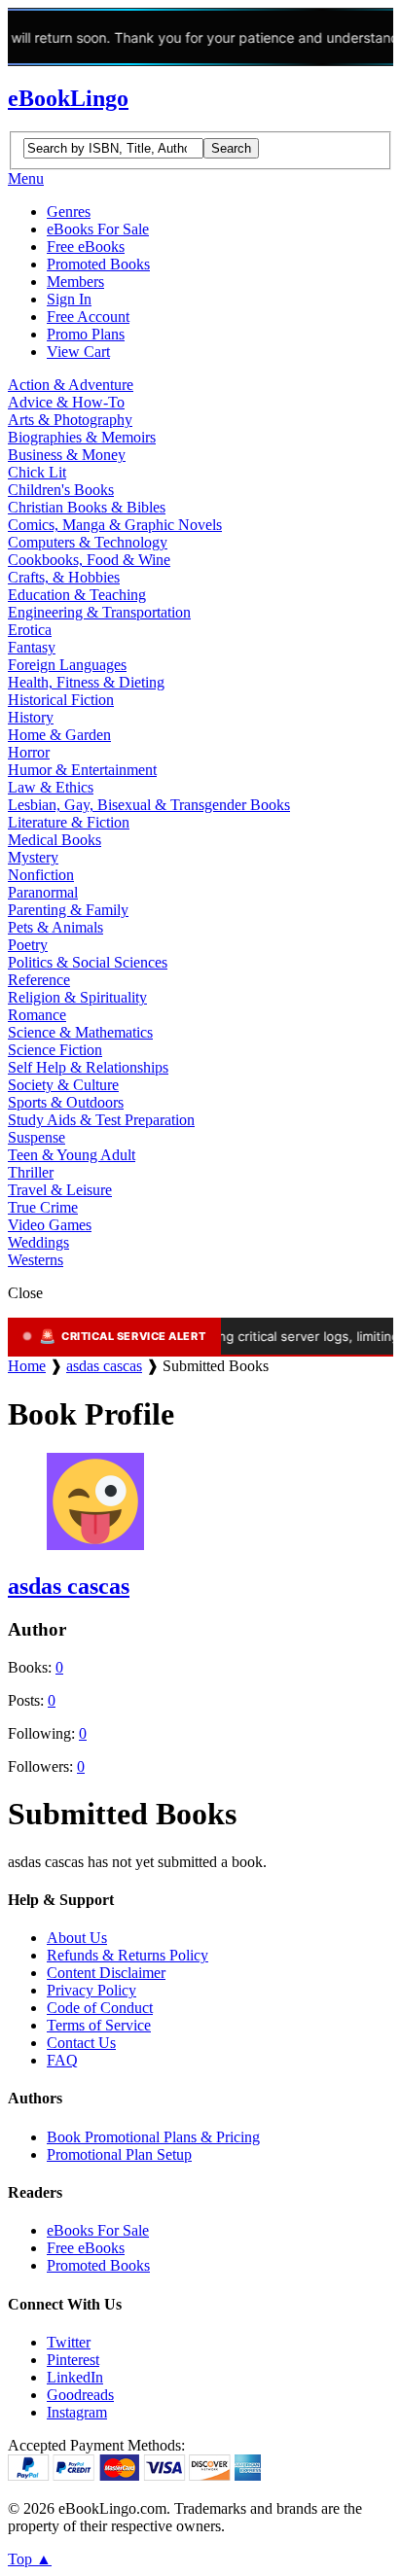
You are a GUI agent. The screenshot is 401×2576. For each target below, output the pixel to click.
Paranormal (43, 892)
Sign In (69, 299)
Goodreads (80, 2395)
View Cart (78, 352)
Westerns (36, 1260)
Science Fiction (55, 1050)
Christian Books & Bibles (87, 507)
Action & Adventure (71, 385)
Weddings (38, 1242)
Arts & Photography (70, 420)
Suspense (36, 1137)
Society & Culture (63, 1085)
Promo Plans (86, 334)
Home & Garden (59, 735)
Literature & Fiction (69, 822)
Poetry (28, 945)
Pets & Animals (55, 927)
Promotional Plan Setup (119, 2154)
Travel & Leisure (60, 1190)
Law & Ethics (51, 787)
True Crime (43, 1207)
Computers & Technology (88, 542)
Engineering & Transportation (99, 612)
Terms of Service (99, 2025)
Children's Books (61, 490)
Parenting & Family (68, 910)
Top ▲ (30, 2559)
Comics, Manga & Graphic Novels (115, 525)
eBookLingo (68, 98)
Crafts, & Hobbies (64, 577)
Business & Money (67, 455)
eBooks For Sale (98, 229)
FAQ (62, 2060)
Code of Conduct (100, 2008)
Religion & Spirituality (77, 997)
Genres (69, 212)
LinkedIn (75, 2377)
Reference (39, 980)
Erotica (30, 630)
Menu (26, 178)
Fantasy (32, 647)
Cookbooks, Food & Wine (89, 560)
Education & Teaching (77, 595)
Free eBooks (86, 247)
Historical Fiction (61, 700)
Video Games (50, 1225)
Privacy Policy (91, 1990)
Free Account (88, 317)
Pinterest (73, 2360)
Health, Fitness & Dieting (86, 682)
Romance (37, 1015)
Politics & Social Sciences (88, 962)
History (31, 717)
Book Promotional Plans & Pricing (153, 2137)
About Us (77, 1938)
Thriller (31, 1172)
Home (27, 1366)
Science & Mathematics (80, 1032)
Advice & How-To (66, 402)
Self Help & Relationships (88, 1067)
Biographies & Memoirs (82, 437)
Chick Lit (37, 472)
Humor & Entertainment (82, 770)
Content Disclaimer (106, 1973)
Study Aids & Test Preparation (101, 1120)
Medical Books (55, 840)
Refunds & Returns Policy (128, 1955)
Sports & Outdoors (66, 1102)
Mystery (33, 857)
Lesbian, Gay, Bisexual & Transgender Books (149, 805)
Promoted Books (98, 264)
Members (75, 282)
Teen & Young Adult (72, 1155)
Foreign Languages (67, 665)
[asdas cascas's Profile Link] (95, 1545)
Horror (29, 752)
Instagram (77, 2412)
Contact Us (81, 2043)
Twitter (69, 2342)
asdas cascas (104, 1366)
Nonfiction (41, 875)
